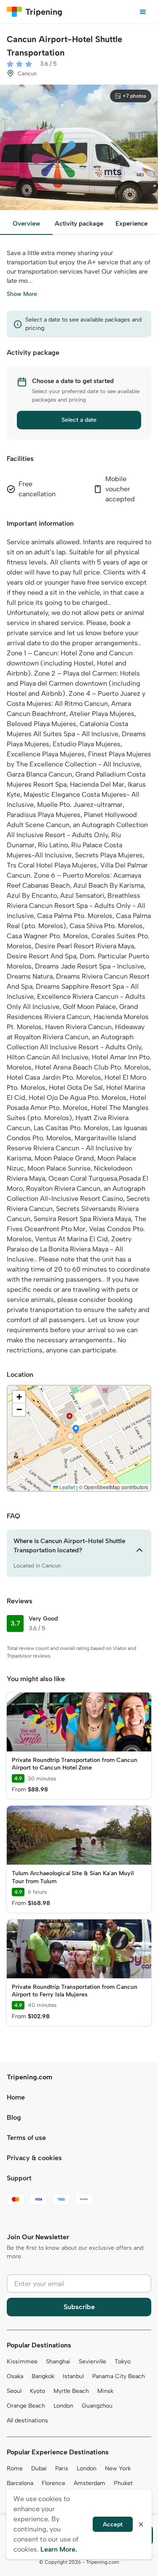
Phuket (123, 2483)
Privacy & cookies (34, 2158)
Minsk (105, 2391)
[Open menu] (143, 12)
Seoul (14, 2391)
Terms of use (26, 2138)
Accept (113, 2524)
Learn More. (59, 2549)
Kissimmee (22, 2362)
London (63, 2406)
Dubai (39, 2468)
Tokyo (123, 2362)
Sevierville (92, 2362)
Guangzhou (97, 2406)
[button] (76, 1430)
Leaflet (67, 1487)
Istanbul (73, 2376)
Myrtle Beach (71, 2391)
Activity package (79, 224)
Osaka (15, 2376)
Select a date (79, 420)
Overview (26, 224)
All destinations (27, 2420)
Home (16, 2097)
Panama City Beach (119, 2376)
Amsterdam (90, 2483)
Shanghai (58, 2362)
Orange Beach (26, 2406)
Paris (62, 2468)
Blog (14, 2117)
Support (19, 2178)
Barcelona (20, 2483)
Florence (54, 2483)
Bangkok (43, 2376)
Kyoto (37, 2391)
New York (118, 2468)
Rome (15, 2468)
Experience (131, 224)
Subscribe (79, 2307)
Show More (22, 294)
